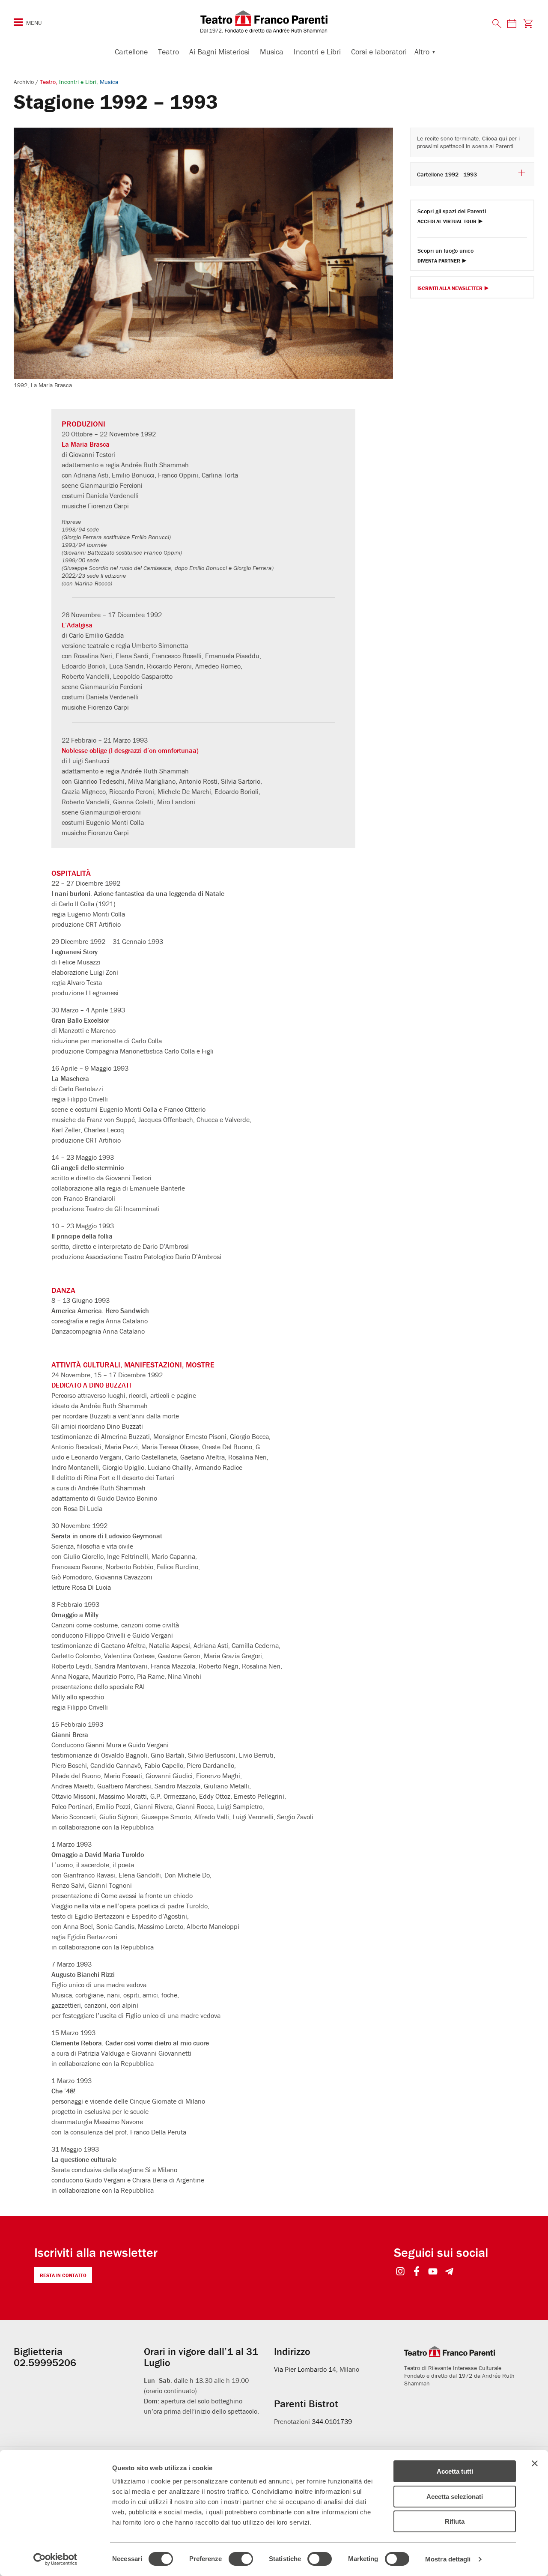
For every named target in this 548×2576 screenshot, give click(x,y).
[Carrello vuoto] (528, 23)
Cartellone (131, 52)
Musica (272, 52)
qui (503, 138)
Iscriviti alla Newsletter (450, 288)
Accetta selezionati (455, 2497)
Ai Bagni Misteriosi (219, 52)
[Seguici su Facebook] (417, 2272)
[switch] (241, 2559)
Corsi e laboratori (379, 52)
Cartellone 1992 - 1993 (447, 174)
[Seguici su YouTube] (433, 2272)
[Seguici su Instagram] (401, 2272)
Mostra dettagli (448, 2559)
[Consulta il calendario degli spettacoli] (512, 23)
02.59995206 (45, 2363)
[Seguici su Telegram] (449, 2272)
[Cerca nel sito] (497, 24)
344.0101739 (332, 2421)
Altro (422, 52)
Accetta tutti (455, 2471)
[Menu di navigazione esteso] (18, 22)
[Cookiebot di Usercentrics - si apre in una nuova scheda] (55, 2559)
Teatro (168, 52)
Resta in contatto (63, 2275)
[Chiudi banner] (535, 2463)
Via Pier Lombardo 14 (305, 2369)
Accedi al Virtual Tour (447, 222)
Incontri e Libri (317, 52)
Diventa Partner (439, 261)
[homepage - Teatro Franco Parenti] (274, 21)
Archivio (25, 82)
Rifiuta (455, 2521)
